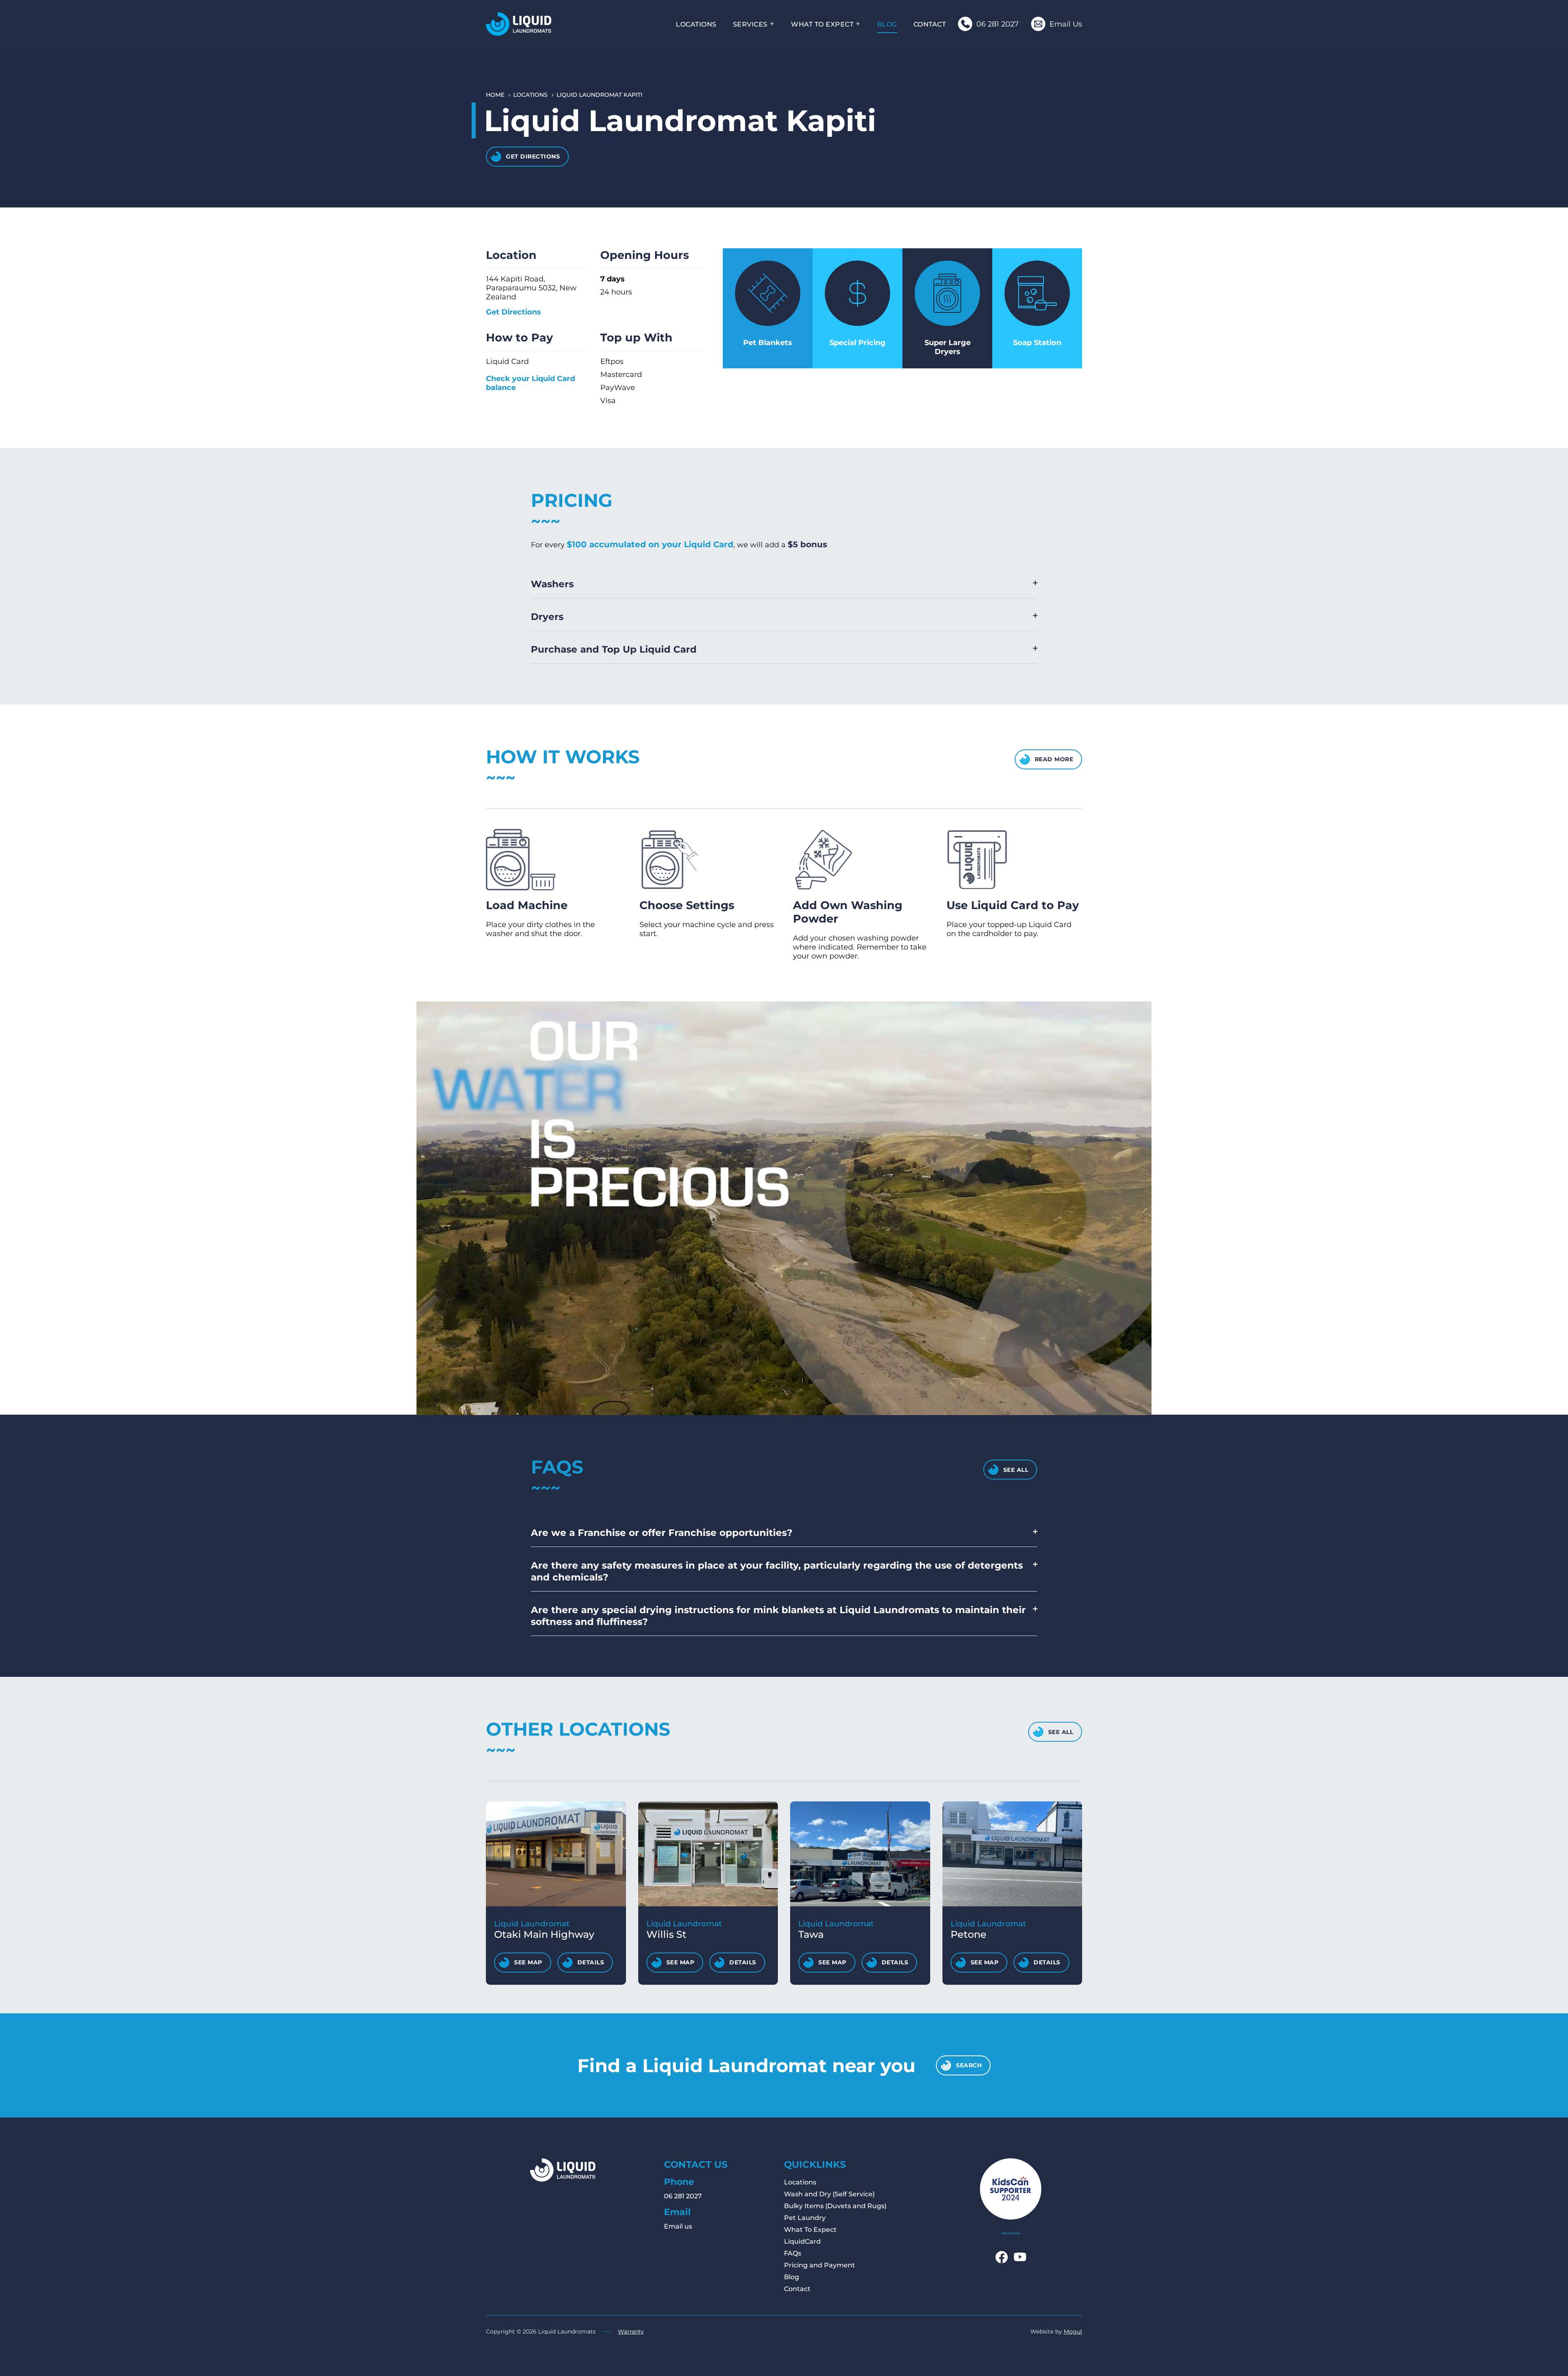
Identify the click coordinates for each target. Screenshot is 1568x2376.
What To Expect (822, 24)
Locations (696, 24)
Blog (887, 24)
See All (1016, 1470)
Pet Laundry (805, 2218)
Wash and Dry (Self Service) (829, 2194)
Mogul (1073, 2331)
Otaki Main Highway (544, 1929)
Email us (678, 2226)
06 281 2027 (683, 2196)
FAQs (793, 2253)
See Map (528, 1962)
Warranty (631, 2331)
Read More (1054, 759)
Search (969, 2065)
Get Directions (533, 156)
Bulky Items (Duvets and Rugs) (835, 2206)
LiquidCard (802, 2241)
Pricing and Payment (820, 2265)
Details (591, 1962)
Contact (930, 24)
